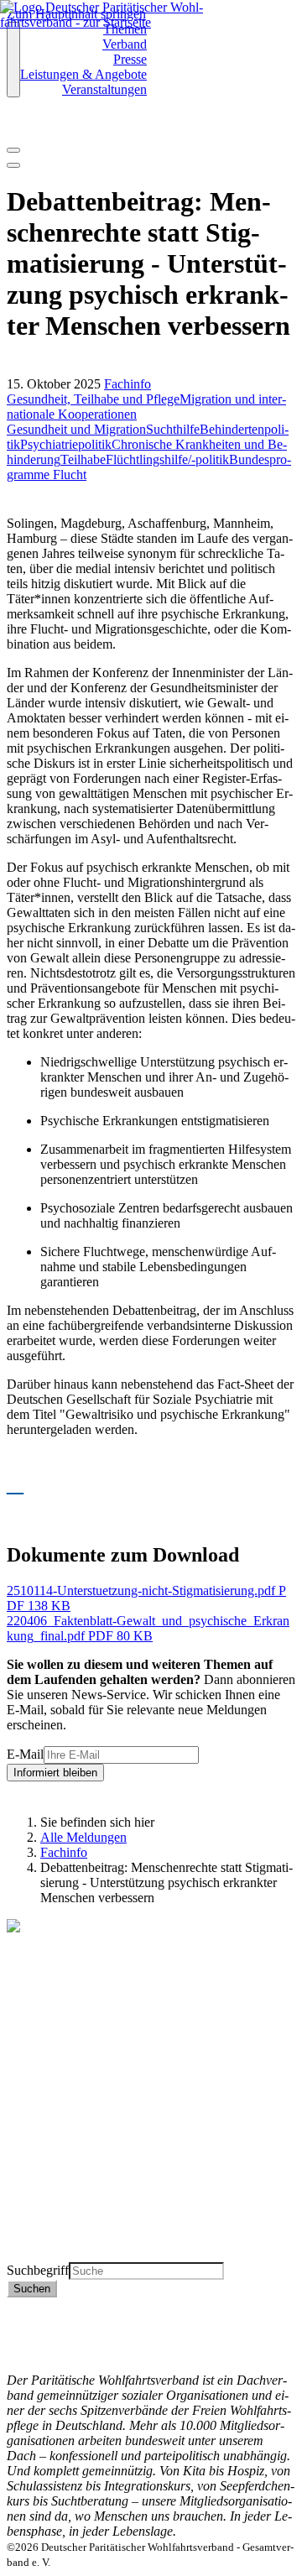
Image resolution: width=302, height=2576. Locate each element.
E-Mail (25, 1754)
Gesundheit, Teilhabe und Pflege (93, 399)
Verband (125, 44)
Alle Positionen (47, 2224)
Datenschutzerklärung (65, 2320)
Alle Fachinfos (46, 2194)
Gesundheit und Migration (76, 429)
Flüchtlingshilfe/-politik (167, 459)
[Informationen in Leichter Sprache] (16, 128)
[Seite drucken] (13, 150)
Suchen (32, 2289)
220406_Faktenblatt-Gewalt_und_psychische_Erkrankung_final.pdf (148, 1628)
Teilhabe (83, 459)
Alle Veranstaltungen (62, 2239)
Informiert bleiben (55, 1773)
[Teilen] (13, 165)
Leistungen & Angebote (83, 74)
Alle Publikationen (56, 2209)
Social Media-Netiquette (71, 2350)
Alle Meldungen (83, 1837)
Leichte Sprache (49, 2254)
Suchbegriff (38, 2270)
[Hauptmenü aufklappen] (13, 60)
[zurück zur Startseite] (113, 22)
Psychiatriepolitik (66, 444)
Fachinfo (128, 384)
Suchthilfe (173, 429)
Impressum (36, 2335)
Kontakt (28, 2305)
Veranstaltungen (104, 89)
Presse (130, 59)
